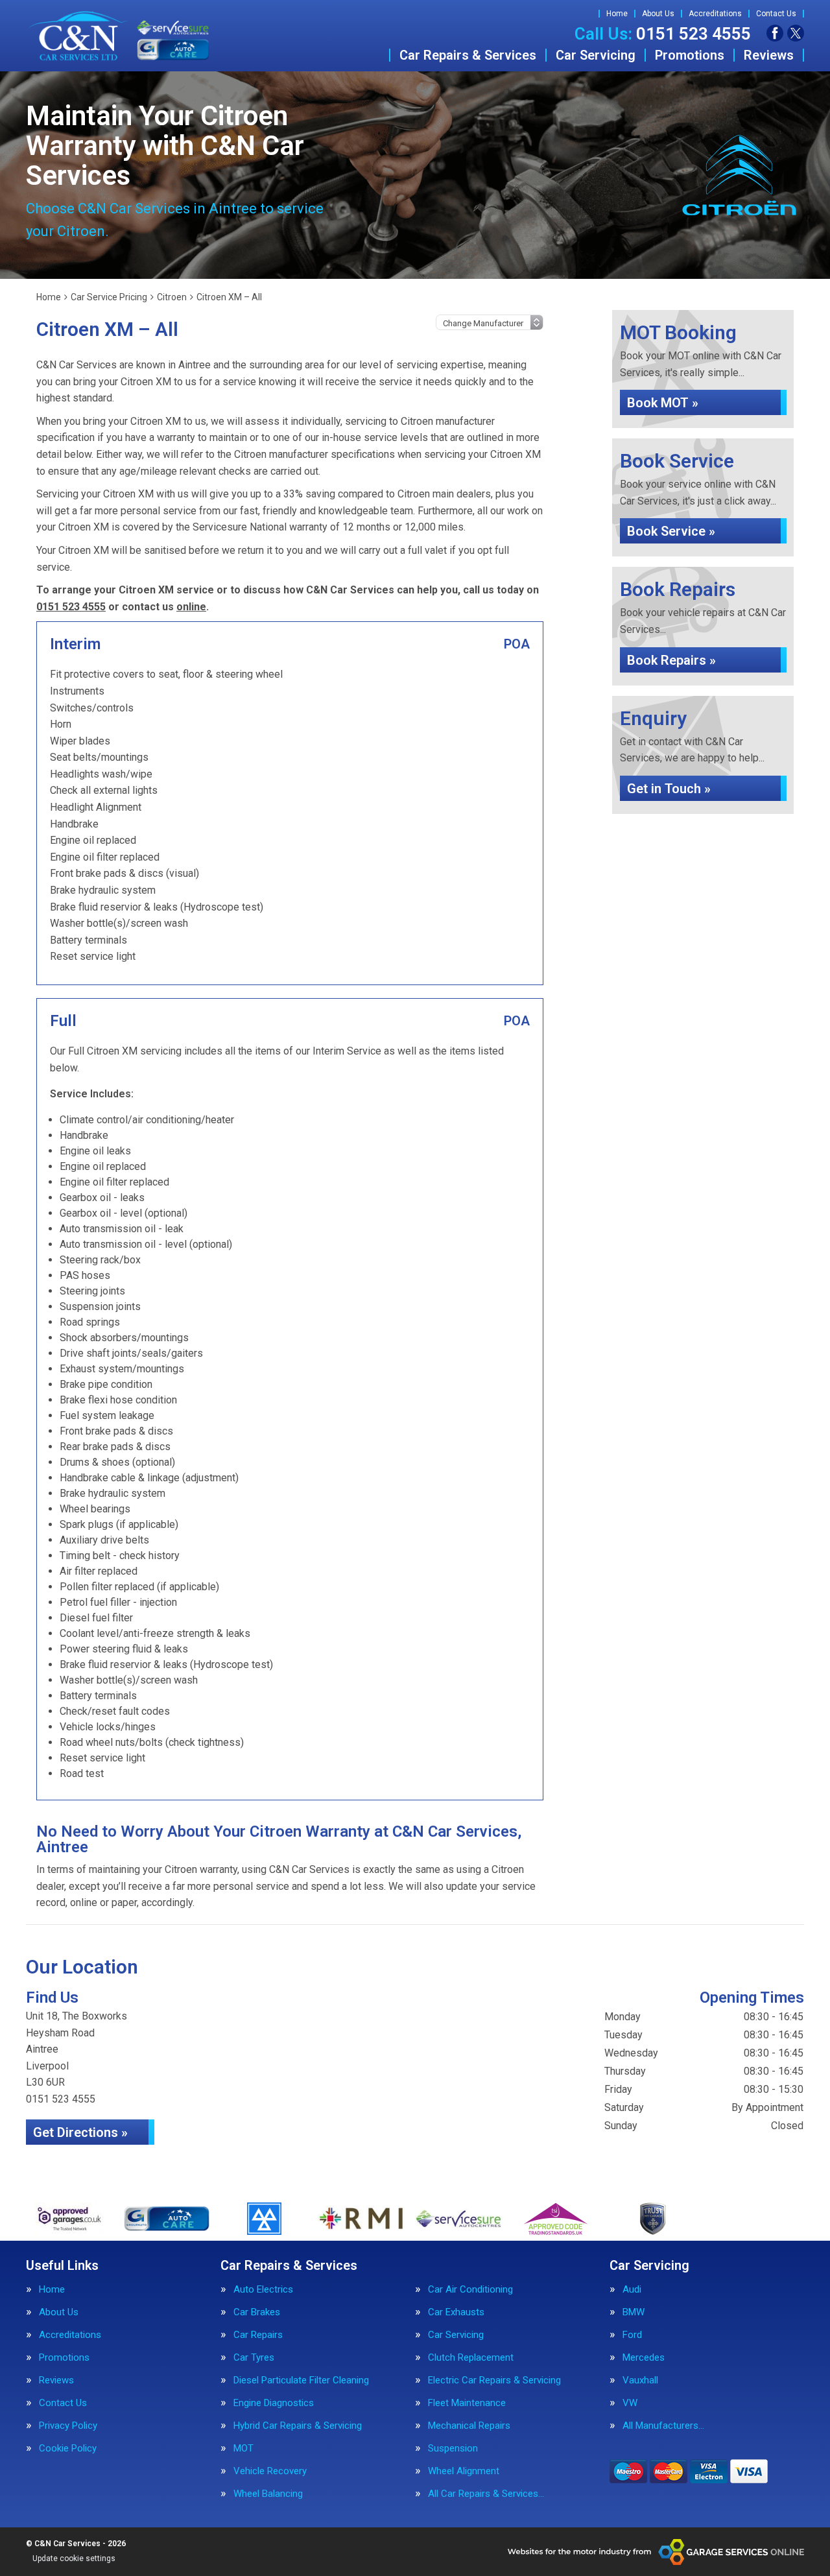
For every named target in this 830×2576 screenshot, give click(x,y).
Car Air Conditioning (470, 2290)
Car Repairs (258, 2335)
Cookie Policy (68, 2449)
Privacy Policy (68, 2426)
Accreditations (715, 14)
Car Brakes (257, 2312)
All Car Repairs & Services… (486, 2494)
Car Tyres (254, 2358)
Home (617, 14)
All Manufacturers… (663, 2426)
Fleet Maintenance (467, 2403)
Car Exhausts (456, 2312)
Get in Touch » (669, 789)
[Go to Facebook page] (775, 33)
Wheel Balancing (268, 2494)
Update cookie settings (74, 2558)
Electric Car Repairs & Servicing (494, 2380)
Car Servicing (596, 55)
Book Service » (671, 531)
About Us (658, 14)
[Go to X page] (796, 33)
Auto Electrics (263, 2290)
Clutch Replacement (471, 2358)
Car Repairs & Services (468, 55)
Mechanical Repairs (469, 2426)
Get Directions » (80, 2132)
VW (630, 2403)
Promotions (690, 55)
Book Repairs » (671, 660)
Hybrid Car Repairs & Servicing (298, 2426)
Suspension (453, 2449)
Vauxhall (640, 2380)
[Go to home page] (119, 36)
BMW (634, 2312)
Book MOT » (663, 403)
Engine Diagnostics (274, 2403)
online (191, 607)
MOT (243, 2449)
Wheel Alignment (464, 2471)
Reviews (769, 55)
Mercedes (644, 2358)
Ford (632, 2335)
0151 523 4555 (663, 34)
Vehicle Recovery (270, 2471)
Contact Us (776, 14)
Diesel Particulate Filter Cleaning (301, 2380)
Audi (632, 2290)
